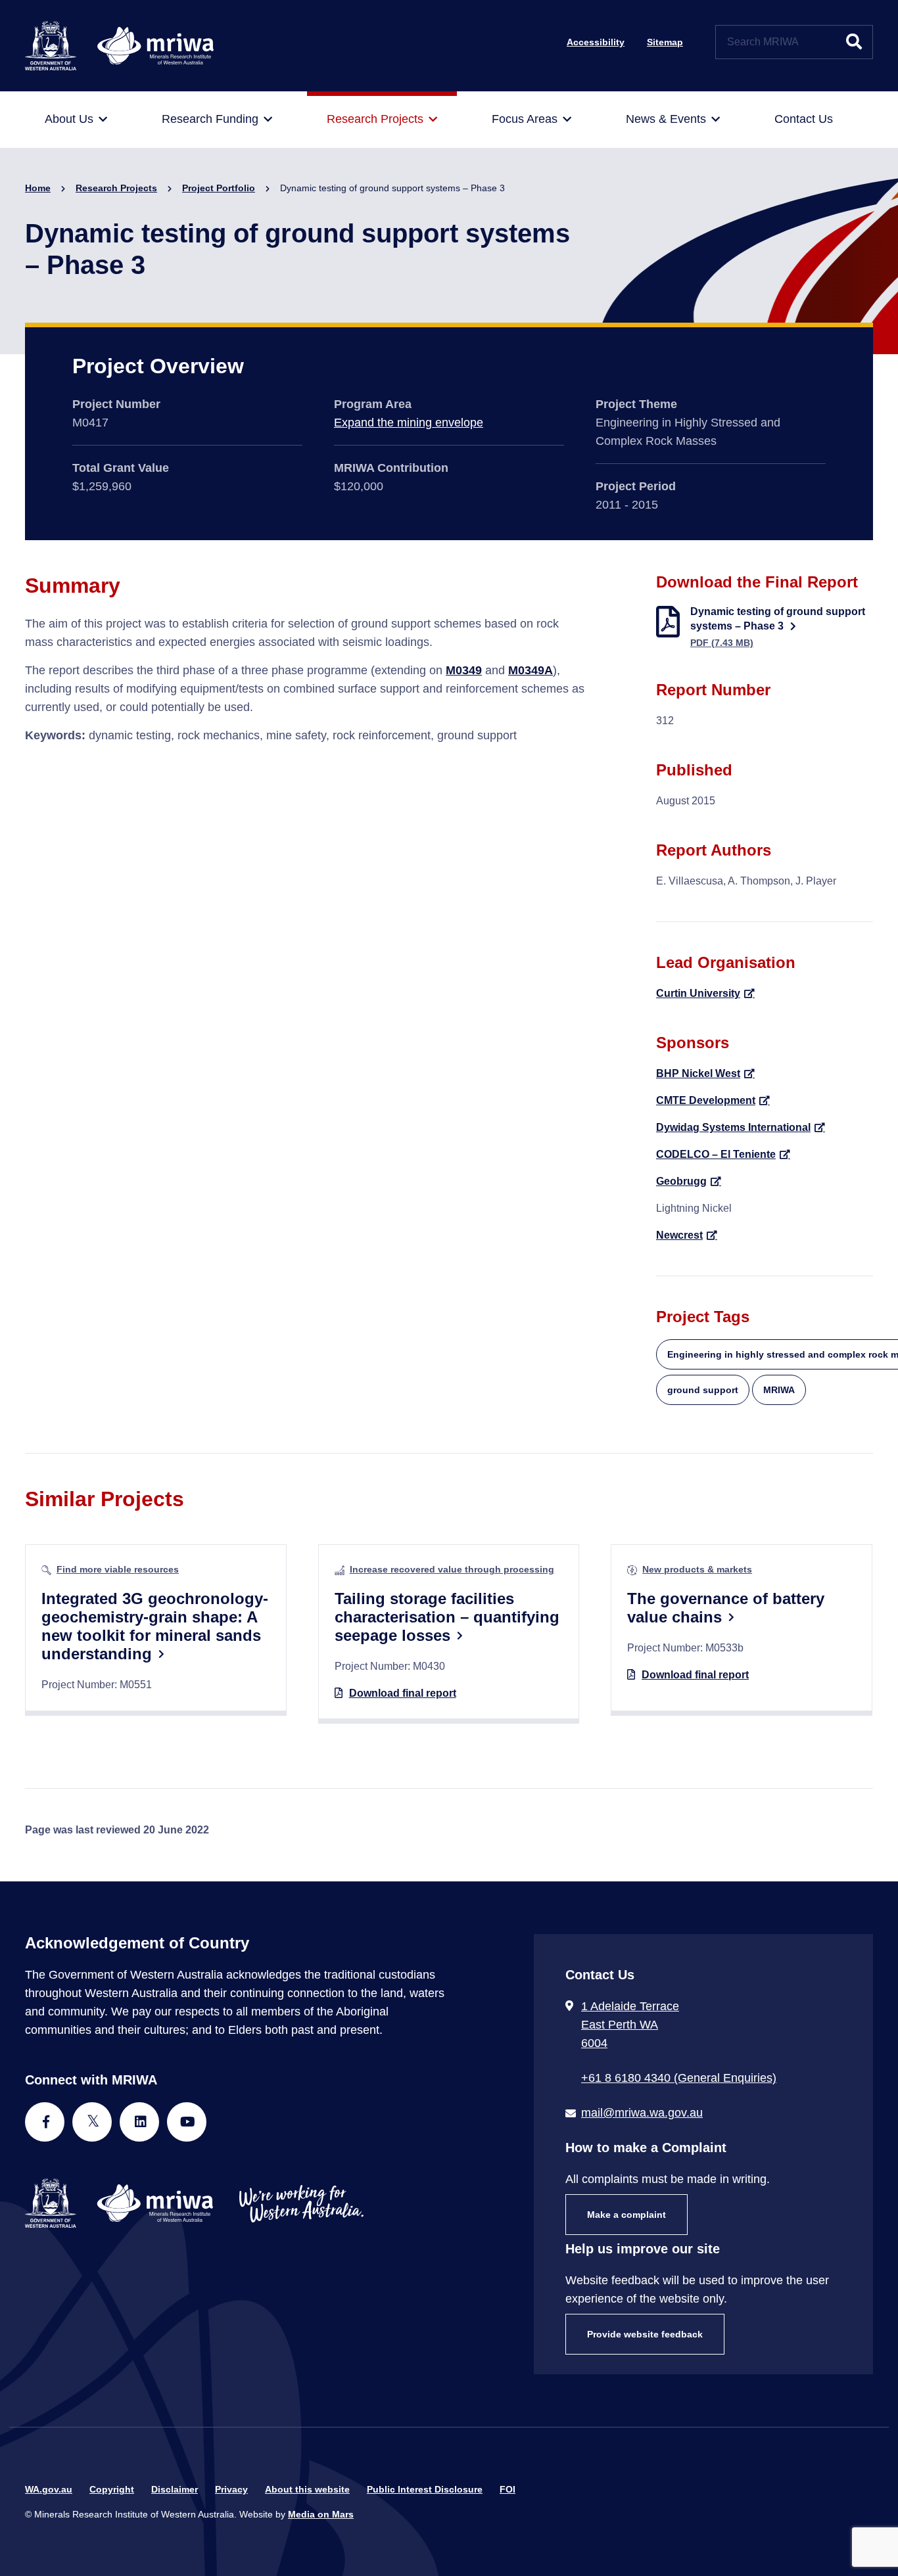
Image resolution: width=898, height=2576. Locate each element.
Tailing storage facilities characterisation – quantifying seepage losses (447, 1617)
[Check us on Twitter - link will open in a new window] (92, 2122)
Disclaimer (175, 2489)
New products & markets (697, 1569)
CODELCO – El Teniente (716, 1154)
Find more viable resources (118, 1569)
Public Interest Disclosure (425, 2489)
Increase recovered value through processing (452, 1569)
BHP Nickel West (698, 1073)
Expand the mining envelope (409, 423)
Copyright (112, 2489)
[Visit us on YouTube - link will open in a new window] (187, 2122)
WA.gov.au (49, 2489)
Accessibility (596, 42)
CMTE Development (706, 1100)
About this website (307, 2489)
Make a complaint (626, 2215)
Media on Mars (321, 2514)
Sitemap (665, 42)
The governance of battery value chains (726, 1608)
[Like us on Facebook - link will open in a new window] (45, 2122)
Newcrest (679, 1235)
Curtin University (698, 993)
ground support (703, 1390)
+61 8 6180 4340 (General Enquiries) (679, 2078)
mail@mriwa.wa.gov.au (642, 2113)
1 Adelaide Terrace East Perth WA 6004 (630, 2025)
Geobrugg (681, 1181)
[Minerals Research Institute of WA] (119, 45)
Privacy (231, 2489)
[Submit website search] (854, 42)
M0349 (464, 670)
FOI (508, 2489)
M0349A (531, 670)
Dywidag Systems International (733, 1127)
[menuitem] (76, 120)
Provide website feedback (645, 2334)
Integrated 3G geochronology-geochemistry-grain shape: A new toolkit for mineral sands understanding (155, 1626)
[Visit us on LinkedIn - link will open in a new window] (139, 2122)
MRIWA (779, 1390)
